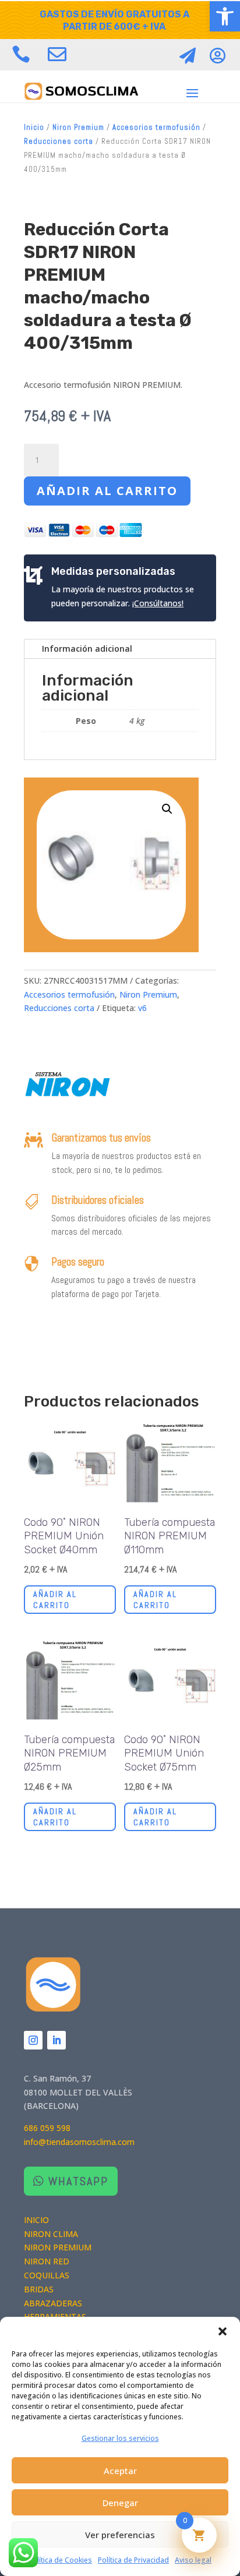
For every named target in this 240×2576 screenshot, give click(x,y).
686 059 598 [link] (47, 2128)
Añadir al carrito (107, 491)
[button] (223, 2331)
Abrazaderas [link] (53, 2303)
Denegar (120, 2503)
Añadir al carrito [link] (55, 1599)
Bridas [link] (39, 2289)
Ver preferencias (120, 2535)
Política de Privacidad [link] (133, 2560)
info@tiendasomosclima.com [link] (79, 2142)
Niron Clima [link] (51, 2234)
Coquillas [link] (47, 2275)
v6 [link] (142, 1008)
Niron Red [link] (47, 2261)
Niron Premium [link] (78, 127)
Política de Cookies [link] (60, 2560)
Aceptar (120, 2471)
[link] (225, 16)
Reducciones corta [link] (59, 141)
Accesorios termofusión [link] (156, 127)
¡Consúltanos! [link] (158, 603)
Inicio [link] (34, 127)
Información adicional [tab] (87, 649)
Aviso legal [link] (193, 2560)
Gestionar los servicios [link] (120, 2438)
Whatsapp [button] (78, 2181)
